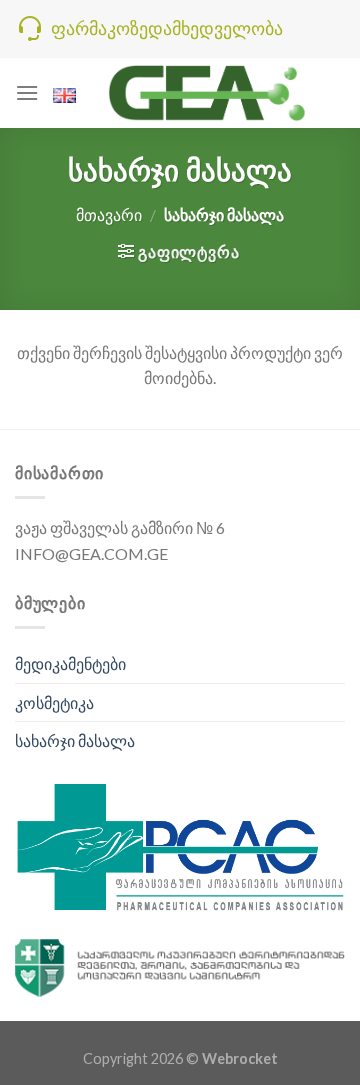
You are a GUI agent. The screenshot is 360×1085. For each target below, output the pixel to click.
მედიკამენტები (70, 663)
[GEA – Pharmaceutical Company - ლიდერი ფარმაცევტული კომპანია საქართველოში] (208, 92)
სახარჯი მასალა (75, 740)
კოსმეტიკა (54, 702)
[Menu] (27, 92)
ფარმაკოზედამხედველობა (167, 28)
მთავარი (109, 214)
